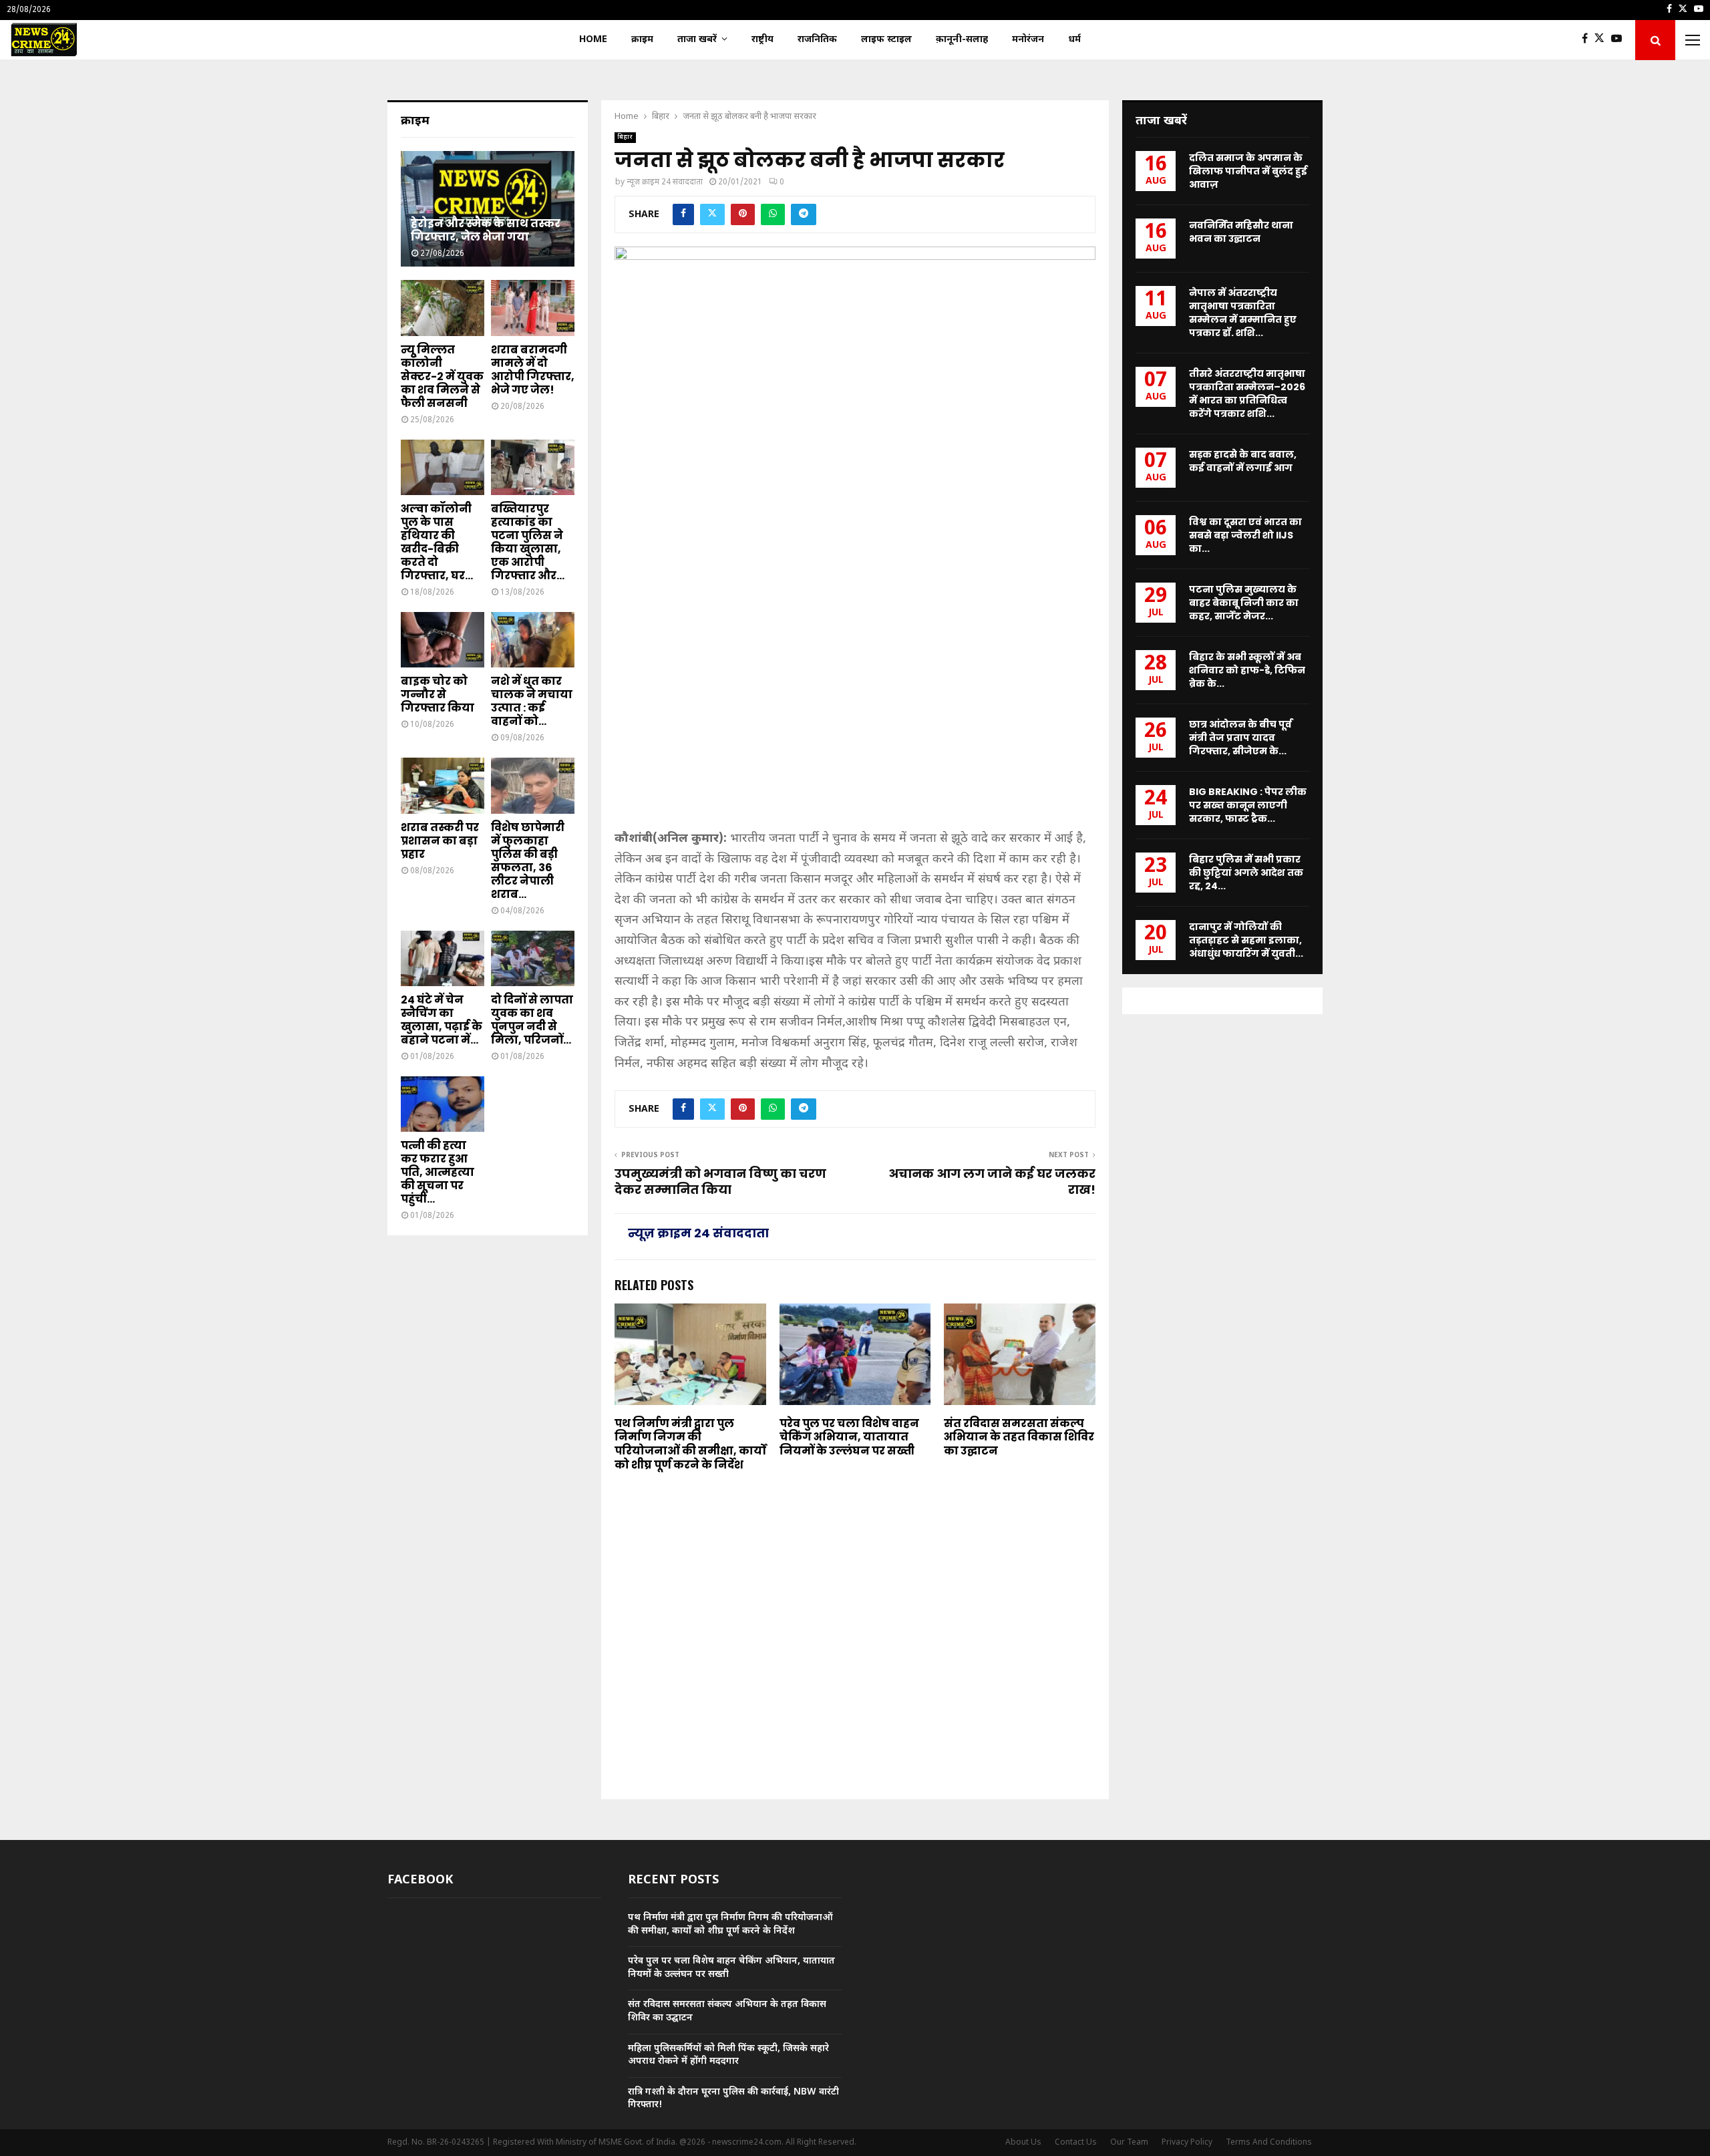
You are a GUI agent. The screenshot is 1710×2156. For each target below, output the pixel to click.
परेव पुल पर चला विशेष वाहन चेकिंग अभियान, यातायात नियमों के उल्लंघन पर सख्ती (849, 1437)
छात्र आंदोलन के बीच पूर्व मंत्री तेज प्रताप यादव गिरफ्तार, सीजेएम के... (1240, 738)
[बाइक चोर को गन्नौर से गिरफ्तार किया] (443, 640)
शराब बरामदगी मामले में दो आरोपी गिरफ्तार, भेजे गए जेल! (533, 370)
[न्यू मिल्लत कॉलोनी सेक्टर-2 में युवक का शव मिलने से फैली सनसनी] (443, 308)
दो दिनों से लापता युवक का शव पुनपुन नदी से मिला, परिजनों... (532, 1020)
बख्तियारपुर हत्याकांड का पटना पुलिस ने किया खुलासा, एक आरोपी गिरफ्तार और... (528, 542)
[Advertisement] (855, 724)
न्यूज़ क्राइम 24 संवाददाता (665, 182)
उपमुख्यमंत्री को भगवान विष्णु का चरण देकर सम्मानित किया (720, 1182)
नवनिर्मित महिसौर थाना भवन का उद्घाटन (1241, 232)
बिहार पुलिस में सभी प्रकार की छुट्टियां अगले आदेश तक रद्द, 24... (1246, 873)
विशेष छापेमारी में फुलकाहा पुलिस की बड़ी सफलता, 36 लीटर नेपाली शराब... (528, 861)
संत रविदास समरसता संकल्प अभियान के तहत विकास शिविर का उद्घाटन (1019, 1437)
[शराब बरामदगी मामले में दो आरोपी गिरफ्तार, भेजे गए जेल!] (533, 308)
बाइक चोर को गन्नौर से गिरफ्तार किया (438, 695)
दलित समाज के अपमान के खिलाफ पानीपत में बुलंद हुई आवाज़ (1248, 171)
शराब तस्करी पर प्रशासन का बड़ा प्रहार (440, 841)
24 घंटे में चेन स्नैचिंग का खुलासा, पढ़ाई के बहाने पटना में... (442, 1020)
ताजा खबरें (697, 40)
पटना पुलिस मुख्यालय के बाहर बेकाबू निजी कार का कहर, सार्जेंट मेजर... (1244, 603)
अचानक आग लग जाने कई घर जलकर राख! (992, 1182)
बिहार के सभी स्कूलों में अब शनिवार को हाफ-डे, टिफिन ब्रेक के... (1247, 670)
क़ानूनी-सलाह (962, 40)
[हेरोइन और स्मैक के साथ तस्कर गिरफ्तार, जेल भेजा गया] (488, 209)
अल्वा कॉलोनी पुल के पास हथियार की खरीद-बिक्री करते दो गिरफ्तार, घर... (437, 542)
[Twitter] (1603, 40)
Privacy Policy (1187, 2143)
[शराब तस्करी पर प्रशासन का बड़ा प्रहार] (443, 785)
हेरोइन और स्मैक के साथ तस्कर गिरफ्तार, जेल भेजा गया (486, 230)
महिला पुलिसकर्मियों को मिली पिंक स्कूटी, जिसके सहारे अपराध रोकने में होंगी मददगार (728, 2055)
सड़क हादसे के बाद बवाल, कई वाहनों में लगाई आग (1243, 461)
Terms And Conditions (1269, 2143)
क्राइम (642, 40)
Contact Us (1076, 2143)
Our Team (1129, 2143)
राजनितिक (817, 40)
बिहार (625, 137)
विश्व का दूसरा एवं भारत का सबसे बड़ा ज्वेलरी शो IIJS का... (1245, 535)
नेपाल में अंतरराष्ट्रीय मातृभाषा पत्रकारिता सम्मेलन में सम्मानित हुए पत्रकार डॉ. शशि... (1243, 313)
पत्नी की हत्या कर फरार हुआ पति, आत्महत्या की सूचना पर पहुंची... (438, 1172)
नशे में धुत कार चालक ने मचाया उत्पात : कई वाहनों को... (532, 701)
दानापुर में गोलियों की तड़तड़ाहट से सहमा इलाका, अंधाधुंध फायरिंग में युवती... (1246, 940)
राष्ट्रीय (762, 40)
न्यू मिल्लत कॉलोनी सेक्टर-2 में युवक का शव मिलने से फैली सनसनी (442, 376)
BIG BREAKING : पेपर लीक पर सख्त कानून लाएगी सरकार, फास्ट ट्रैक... (1248, 805)
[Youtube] (1620, 40)
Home (593, 40)
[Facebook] (1588, 40)
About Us (1023, 2143)
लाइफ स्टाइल (886, 40)
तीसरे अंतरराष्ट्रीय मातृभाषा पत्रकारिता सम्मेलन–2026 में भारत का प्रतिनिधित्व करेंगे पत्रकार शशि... (1247, 394)
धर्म (1074, 40)
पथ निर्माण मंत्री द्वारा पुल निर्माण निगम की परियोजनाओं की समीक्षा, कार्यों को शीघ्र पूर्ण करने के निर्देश (690, 1444)
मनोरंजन (1028, 40)
